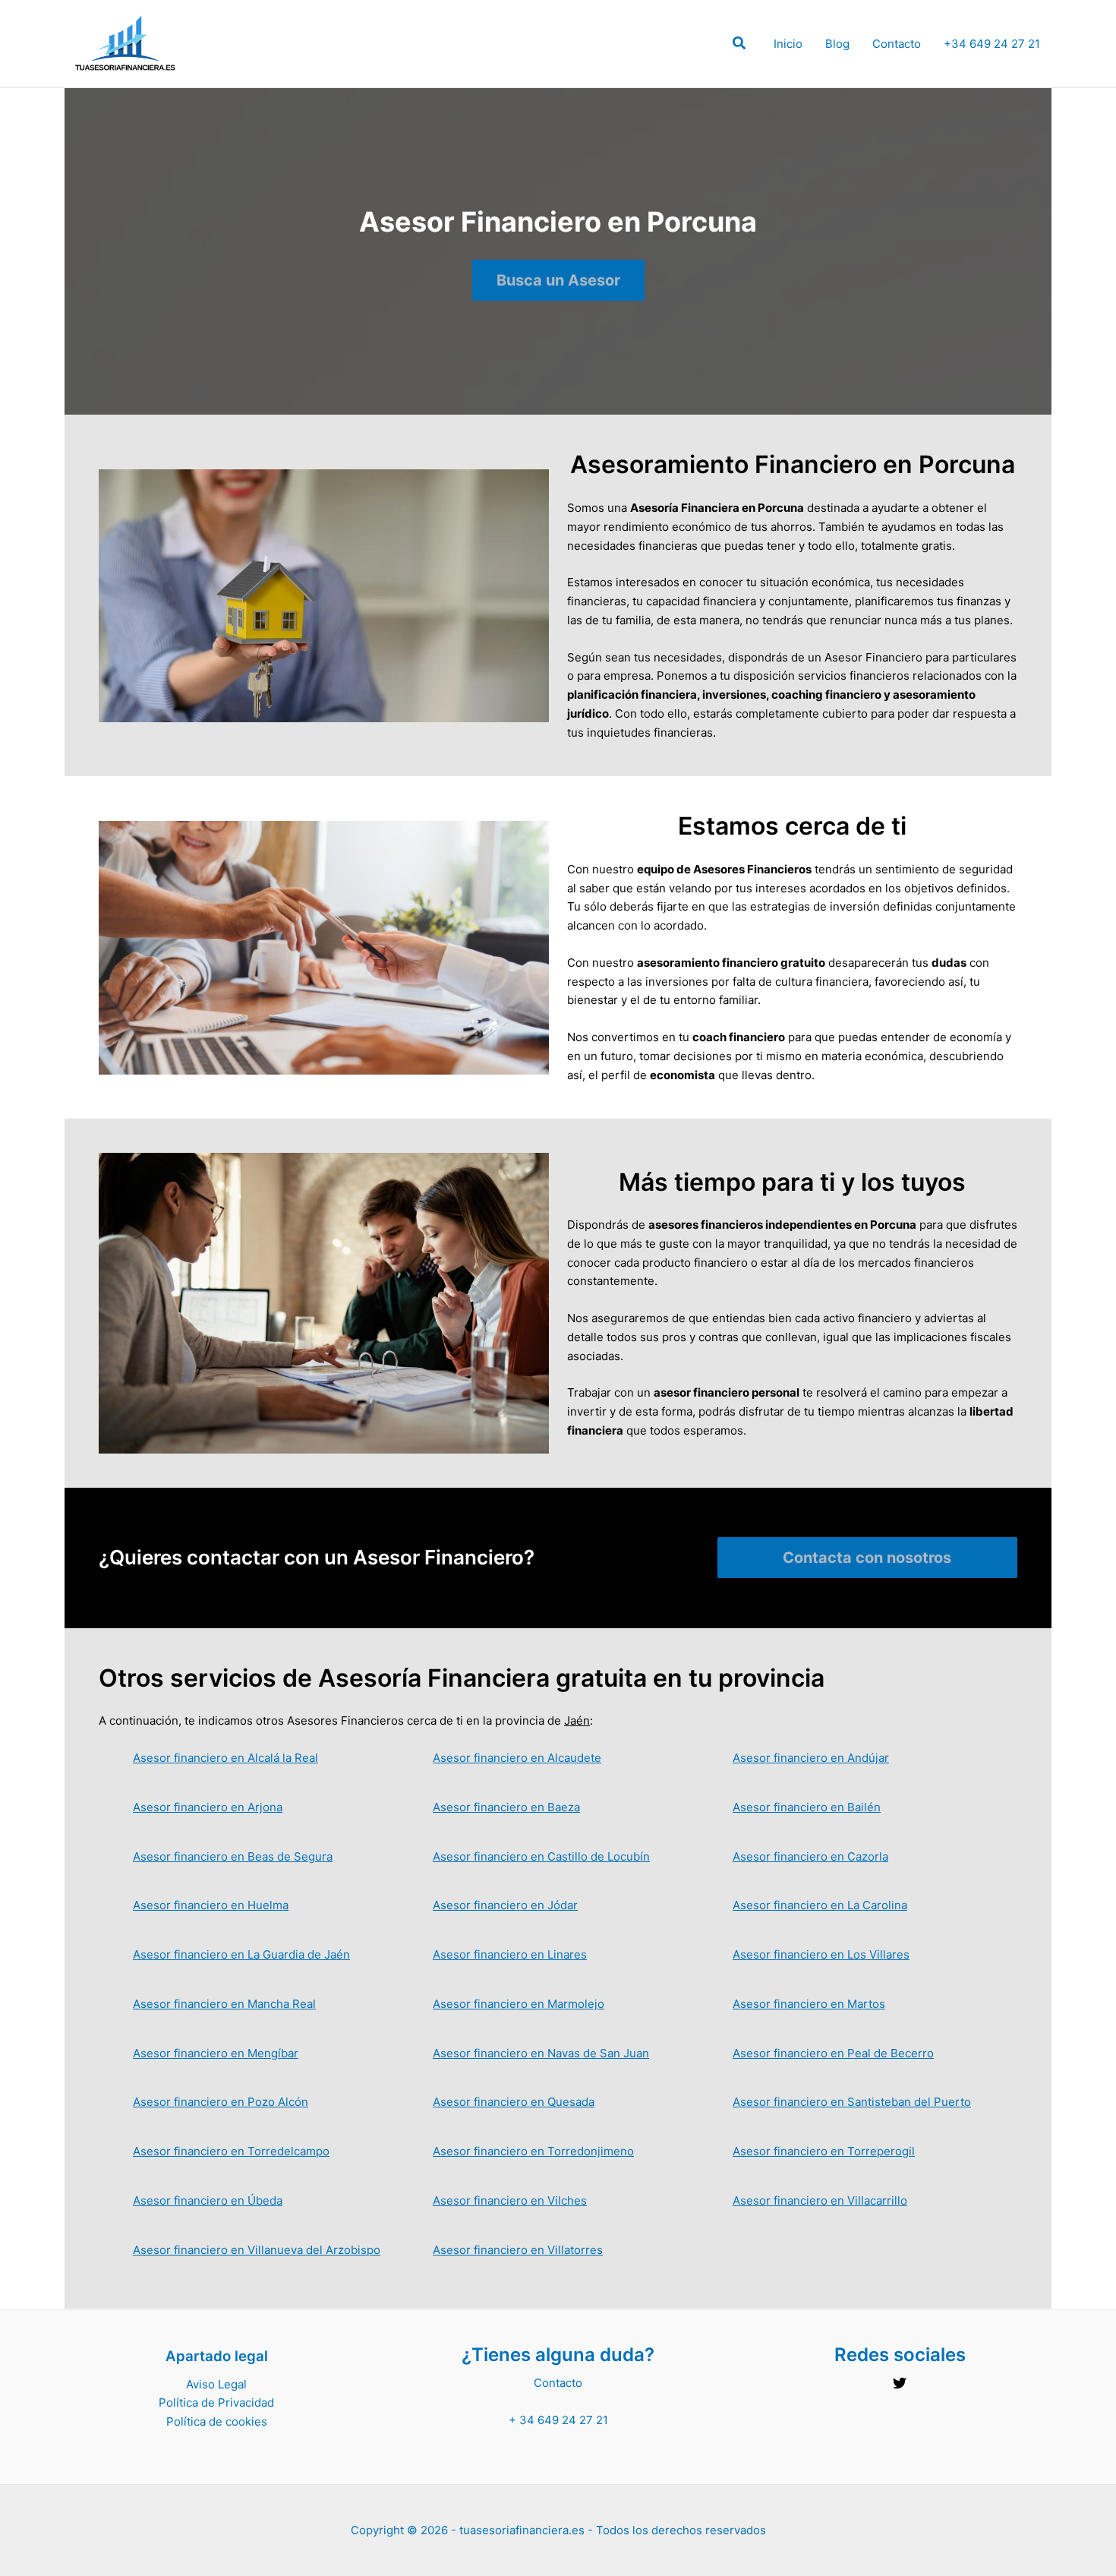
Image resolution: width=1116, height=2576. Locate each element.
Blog (837, 44)
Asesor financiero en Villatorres (518, 2250)
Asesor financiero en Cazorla (810, 1856)
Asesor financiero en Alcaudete (517, 1758)
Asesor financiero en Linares (510, 1954)
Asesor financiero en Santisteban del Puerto (852, 2102)
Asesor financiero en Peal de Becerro (833, 2053)
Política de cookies (217, 2421)
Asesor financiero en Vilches (510, 2200)
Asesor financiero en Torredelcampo (231, 2151)
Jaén (577, 1720)
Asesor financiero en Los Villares (821, 1954)
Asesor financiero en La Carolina (820, 1905)
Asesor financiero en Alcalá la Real (225, 1758)
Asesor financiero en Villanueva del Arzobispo (257, 2250)
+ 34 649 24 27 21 (558, 2420)
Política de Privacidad (216, 2402)
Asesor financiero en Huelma (211, 1905)
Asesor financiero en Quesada (514, 2102)
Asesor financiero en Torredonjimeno (533, 2151)
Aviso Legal (216, 2384)
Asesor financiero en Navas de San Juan (541, 2053)
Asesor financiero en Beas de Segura (233, 1856)
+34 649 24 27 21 (992, 44)
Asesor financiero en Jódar (505, 1905)
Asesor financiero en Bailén (807, 1807)
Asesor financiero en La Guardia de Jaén (241, 1954)
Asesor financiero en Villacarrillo (820, 2200)
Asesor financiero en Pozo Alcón (221, 2102)
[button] (740, 45)
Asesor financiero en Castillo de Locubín (541, 1856)
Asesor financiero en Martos (809, 2004)
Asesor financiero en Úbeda (208, 2200)
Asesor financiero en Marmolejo (519, 2004)
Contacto (897, 44)
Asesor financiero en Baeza (506, 1807)
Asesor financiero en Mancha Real (224, 2004)
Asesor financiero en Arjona (208, 1807)
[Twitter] (900, 2383)
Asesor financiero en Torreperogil (824, 2151)
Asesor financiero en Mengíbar (216, 2053)
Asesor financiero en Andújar (811, 1758)
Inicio (788, 44)
